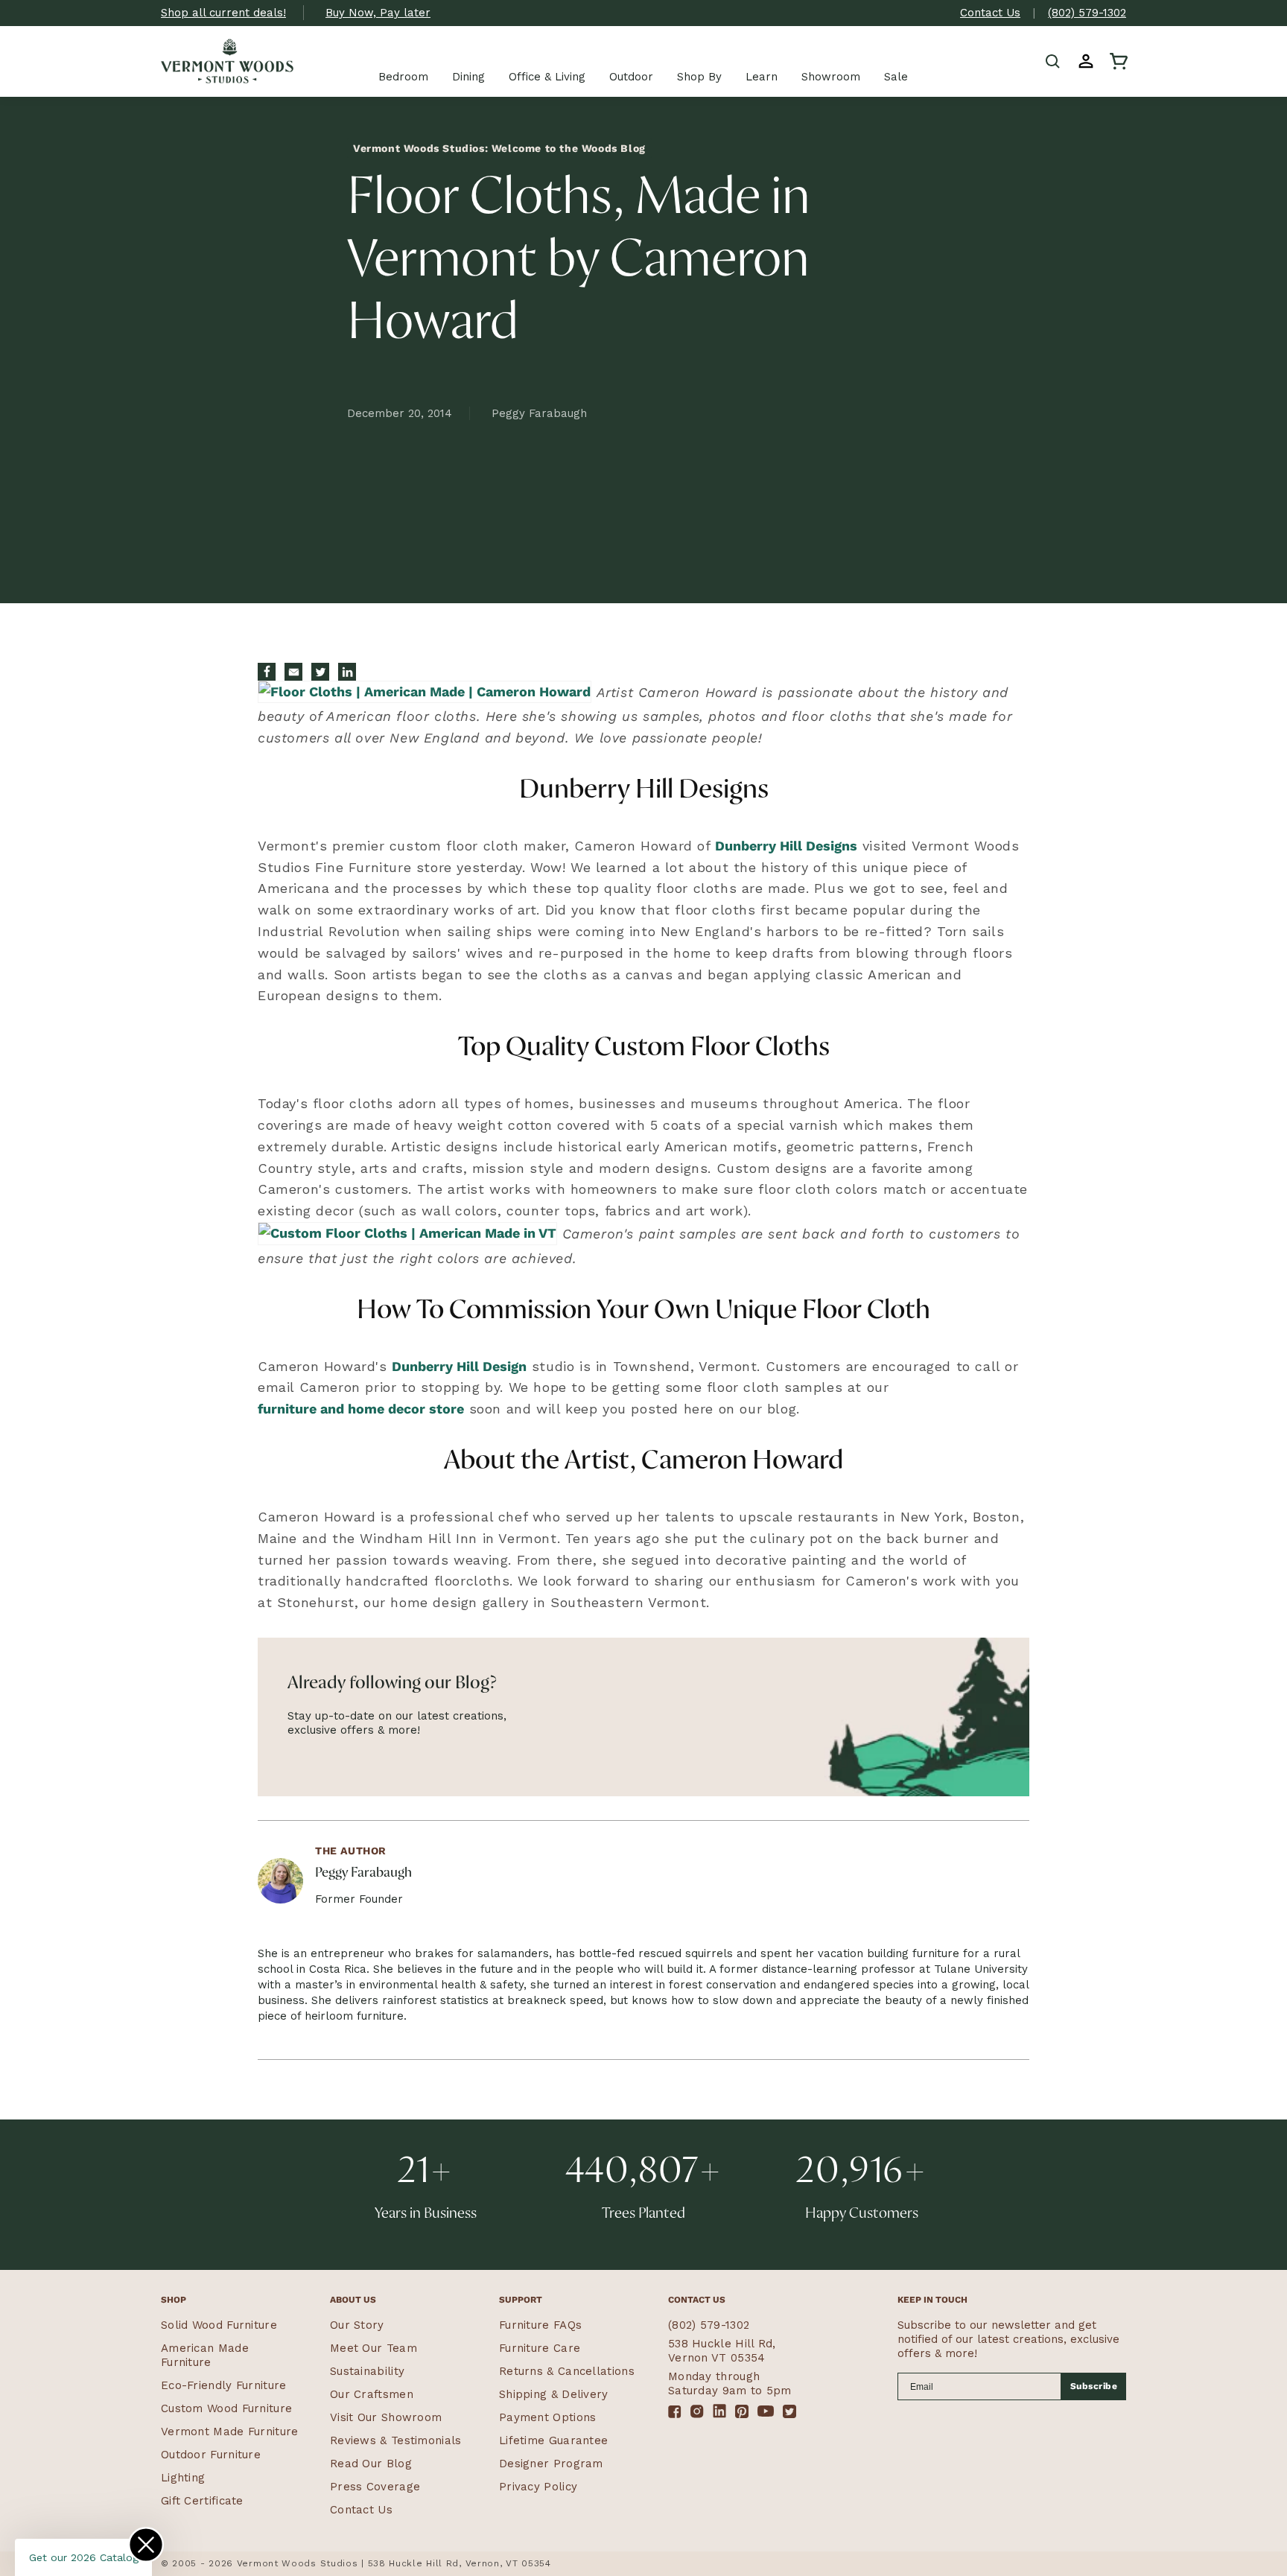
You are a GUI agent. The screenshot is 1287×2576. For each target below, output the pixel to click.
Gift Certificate (202, 2501)
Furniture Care (540, 2348)
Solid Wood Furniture (219, 2325)
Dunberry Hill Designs (786, 846)
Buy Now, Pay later (378, 13)
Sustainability (367, 2371)
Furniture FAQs (540, 2325)
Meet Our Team (374, 2348)
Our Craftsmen (372, 2394)
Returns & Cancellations (567, 2371)
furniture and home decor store (361, 1409)
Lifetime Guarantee (553, 2440)
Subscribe (1094, 2386)
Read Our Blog (371, 2464)
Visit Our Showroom (386, 2417)
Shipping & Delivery (554, 2394)
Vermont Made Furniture (230, 2432)
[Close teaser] (146, 2545)
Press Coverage (375, 2487)
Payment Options (548, 2417)
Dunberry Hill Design (459, 1366)
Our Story (357, 2325)
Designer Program (551, 2464)
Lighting (183, 2478)
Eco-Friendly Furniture (224, 2385)
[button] (1053, 61)
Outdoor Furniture (211, 2455)
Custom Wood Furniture (226, 2408)
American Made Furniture (205, 2355)
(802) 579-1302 (1087, 13)
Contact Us (990, 13)
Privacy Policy (538, 2487)
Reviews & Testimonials (396, 2440)
